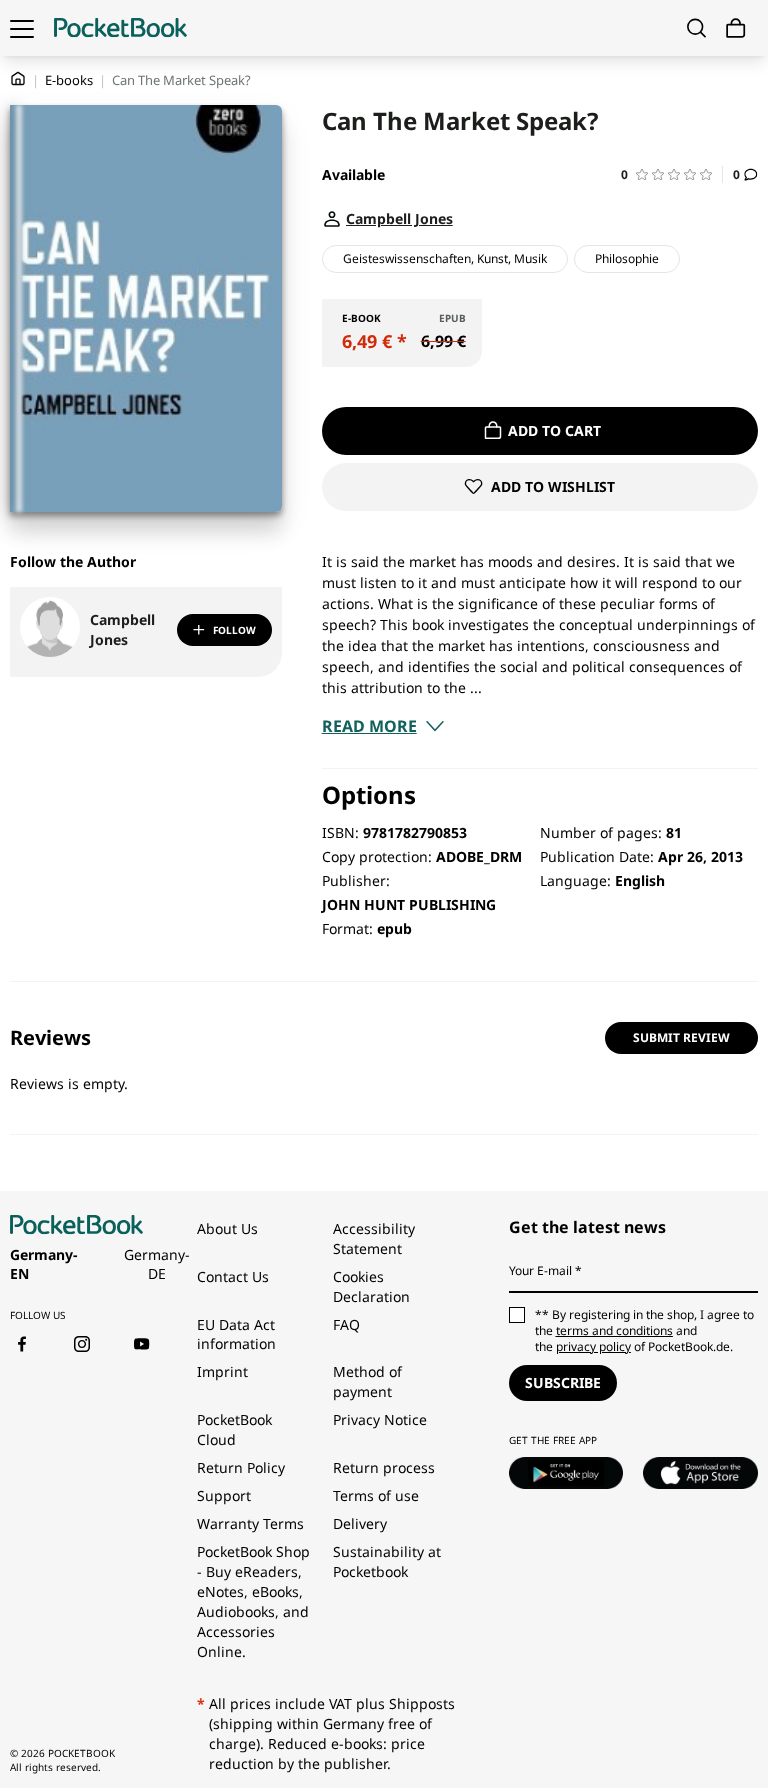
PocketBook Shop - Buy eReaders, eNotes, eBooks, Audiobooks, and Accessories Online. (253, 1601)
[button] (672, 174)
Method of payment (367, 1381)
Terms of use (376, 1495)
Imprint (222, 1371)
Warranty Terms (250, 1523)
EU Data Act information (236, 1334)
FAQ (346, 1324)
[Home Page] (120, 28)
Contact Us (233, 1276)
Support (224, 1495)
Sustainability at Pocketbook (387, 1561)
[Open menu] (22, 28)
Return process (384, 1467)
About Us (227, 1228)
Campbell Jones (122, 629)
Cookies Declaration (373, 1286)
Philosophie (627, 258)
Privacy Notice (380, 1419)
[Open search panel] (696, 28)
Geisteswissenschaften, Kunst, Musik (445, 258)
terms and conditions (614, 1330)
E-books (69, 80)
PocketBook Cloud (234, 1429)
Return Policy (241, 1467)
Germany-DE (157, 1264)
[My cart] (736, 28)
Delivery (360, 1523)
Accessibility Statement (374, 1238)
